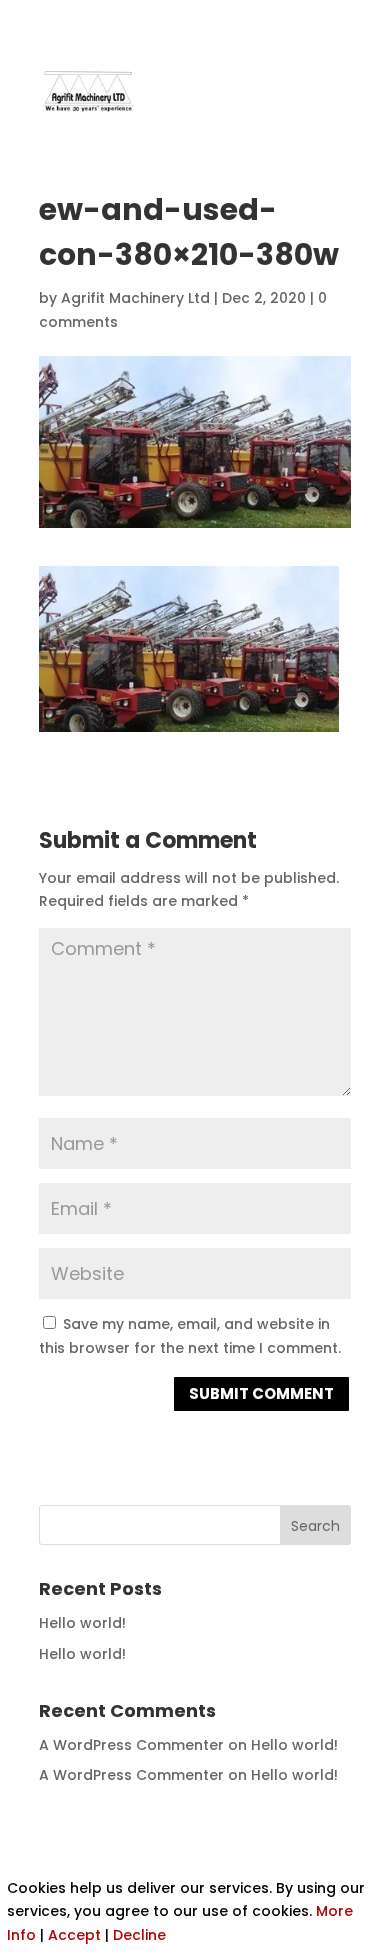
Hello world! (82, 1623)
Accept (74, 1935)
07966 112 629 (289, 19)
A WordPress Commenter (131, 1745)
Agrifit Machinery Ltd (135, 298)
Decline (139, 1935)
